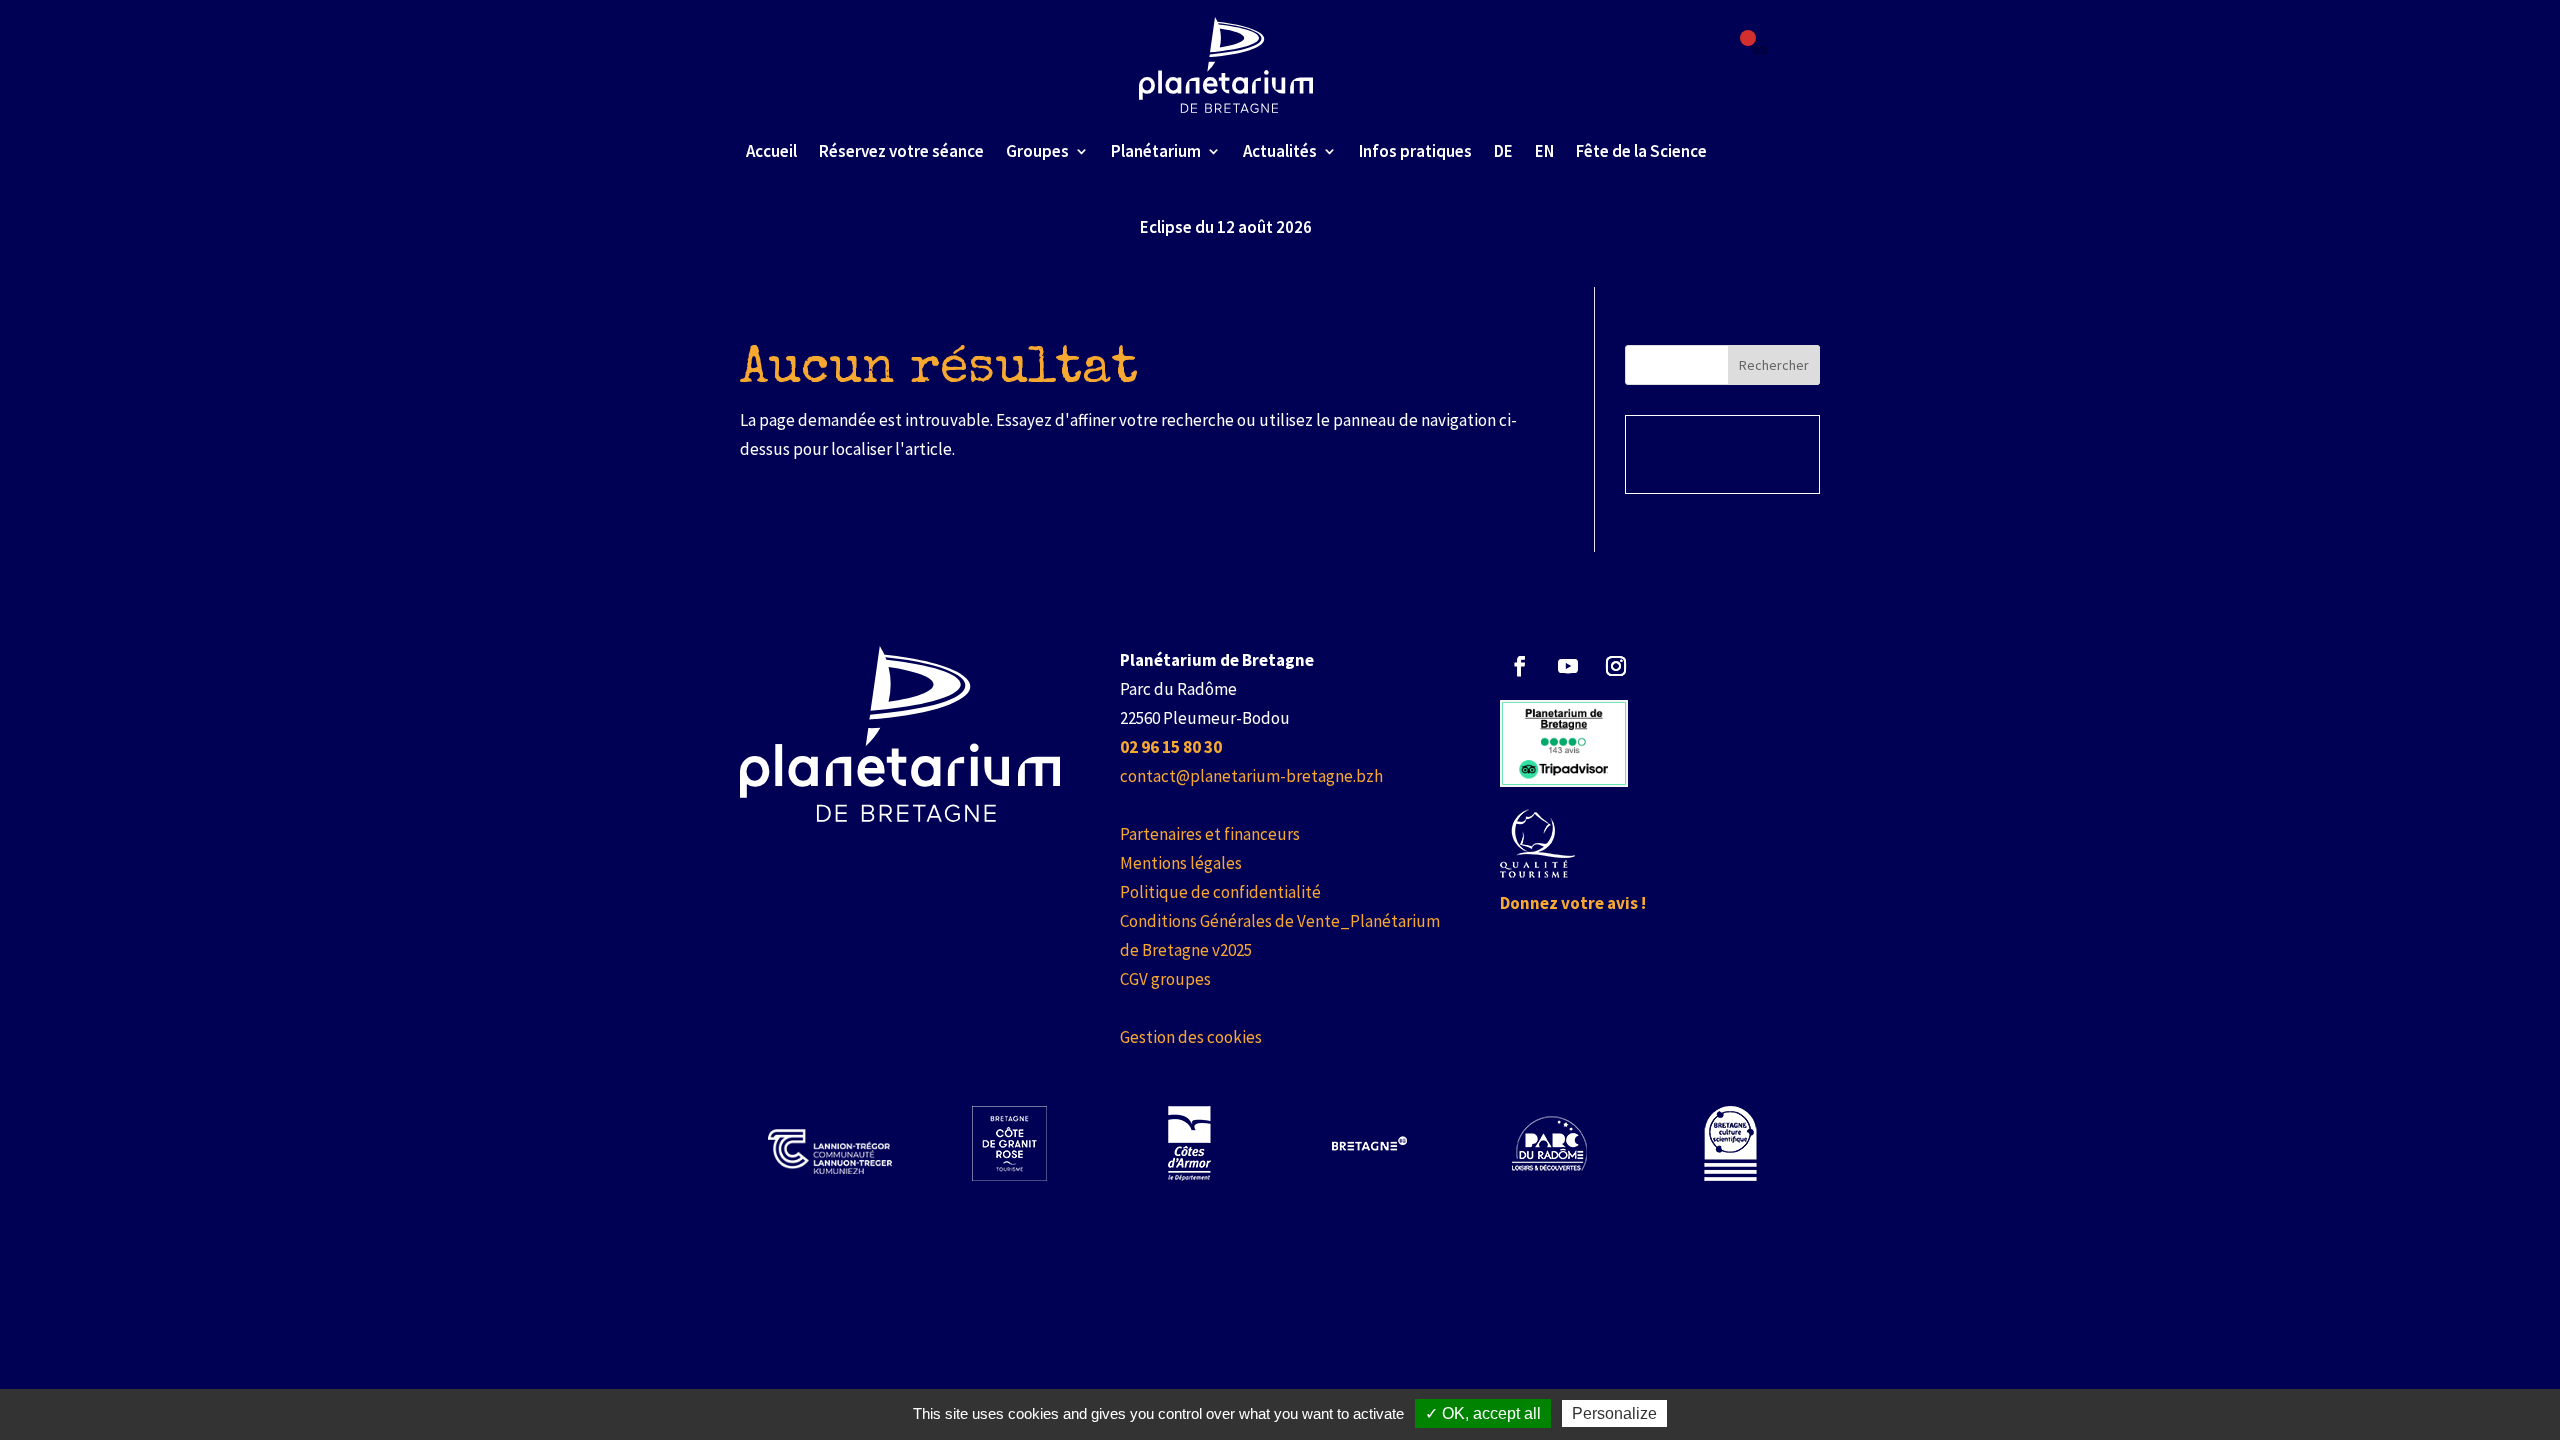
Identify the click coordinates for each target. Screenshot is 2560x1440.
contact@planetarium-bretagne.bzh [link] (1251, 776)
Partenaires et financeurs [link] (1210, 834)
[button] (1520, 666)
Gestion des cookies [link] (1191, 1037)
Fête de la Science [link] (1641, 151)
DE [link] (1503, 151)
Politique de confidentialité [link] (1220, 892)
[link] (1226, 65)
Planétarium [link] (1156, 151)
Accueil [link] (771, 151)
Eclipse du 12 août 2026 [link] (1226, 227)
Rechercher (1774, 365)
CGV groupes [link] (1165, 979)
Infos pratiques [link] (1415, 151)
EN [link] (1544, 151)
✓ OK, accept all (1483, 1413)
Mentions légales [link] (1181, 863)
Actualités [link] (1280, 151)
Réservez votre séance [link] (901, 151)
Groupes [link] (1037, 151)
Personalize (1614, 1413)
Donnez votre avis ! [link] (1573, 903)
